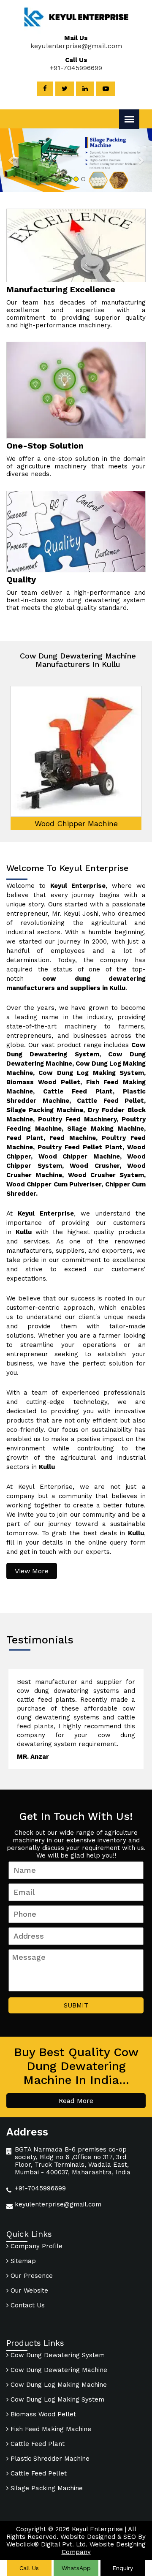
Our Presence (31, 2276)
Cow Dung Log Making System (56, 2399)
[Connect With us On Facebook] (45, 89)
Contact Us (27, 2305)
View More (32, 1571)
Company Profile (35, 2246)
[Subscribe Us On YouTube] (106, 89)
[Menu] (129, 119)
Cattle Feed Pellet (38, 2473)
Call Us (29, 2568)
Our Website (28, 2290)
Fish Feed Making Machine (50, 2429)
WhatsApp (76, 2568)
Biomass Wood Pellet (42, 2414)
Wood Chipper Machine (76, 823)
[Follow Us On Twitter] (65, 89)
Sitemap (22, 2261)
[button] (11, 160)
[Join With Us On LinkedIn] (85, 89)
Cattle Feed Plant (37, 2444)
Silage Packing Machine (46, 2488)
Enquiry (123, 2568)
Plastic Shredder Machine (49, 2459)
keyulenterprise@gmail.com (76, 46)
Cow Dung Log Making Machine (58, 2385)
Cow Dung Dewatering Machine (58, 2370)
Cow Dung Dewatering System (57, 2355)
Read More (76, 2101)
